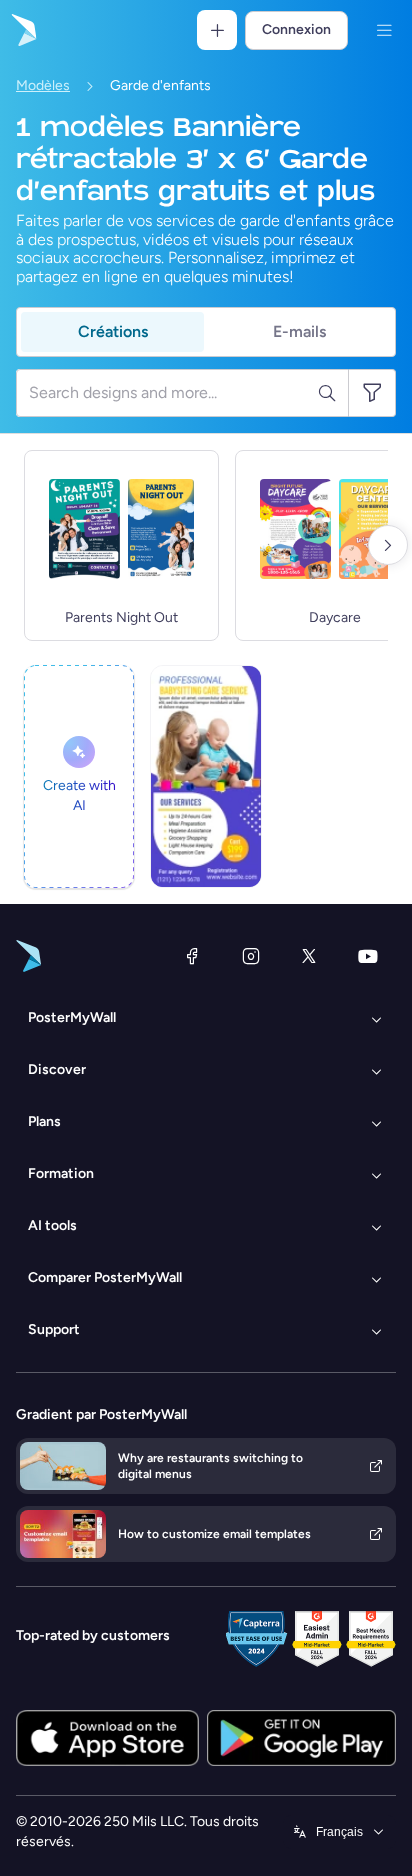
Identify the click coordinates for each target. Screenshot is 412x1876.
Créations (113, 331)
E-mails (299, 331)
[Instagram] (251, 956)
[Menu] (384, 30)
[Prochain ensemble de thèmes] (388, 545)
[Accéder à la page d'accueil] (22, 30)
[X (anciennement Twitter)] (309, 956)
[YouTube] (368, 956)
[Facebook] (192, 956)
